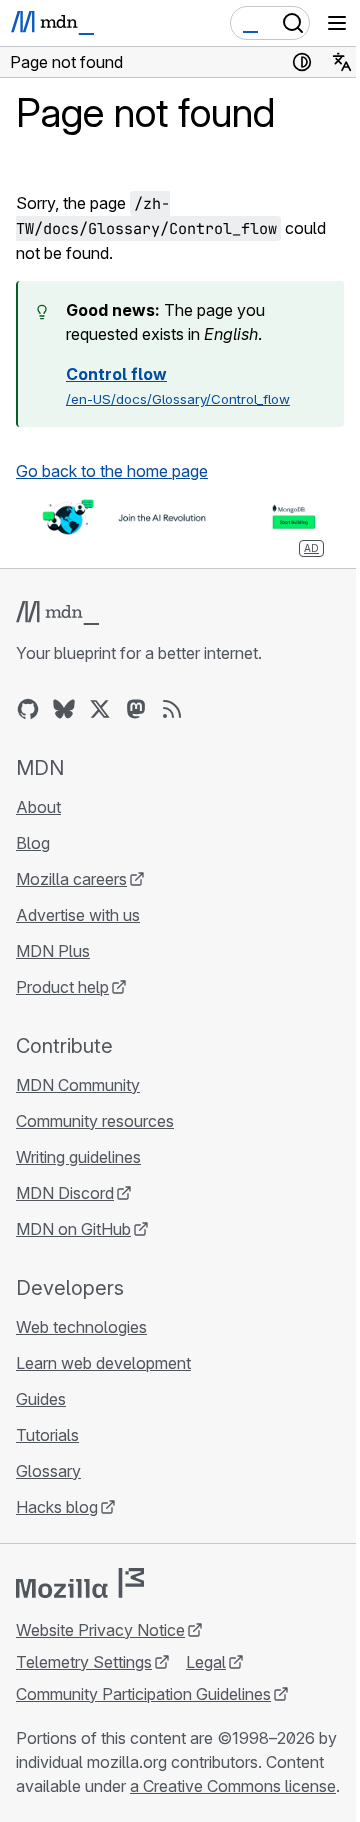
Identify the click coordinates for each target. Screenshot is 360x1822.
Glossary (48, 1471)
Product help (62, 987)
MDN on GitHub (73, 1229)
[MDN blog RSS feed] (172, 709)
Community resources (95, 1121)
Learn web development (103, 1363)
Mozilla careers (71, 879)
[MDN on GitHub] (28, 709)
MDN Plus (53, 951)
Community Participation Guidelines (143, 1694)
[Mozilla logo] (80, 1583)
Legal (206, 1662)
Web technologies (81, 1327)
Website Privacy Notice (100, 1630)
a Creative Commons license (233, 1786)
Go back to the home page (112, 471)
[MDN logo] (57, 613)
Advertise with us (78, 915)
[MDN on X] (100, 709)
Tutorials (47, 1435)
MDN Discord (65, 1193)
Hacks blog (57, 1507)
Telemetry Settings (84, 1662)
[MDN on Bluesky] (64, 709)
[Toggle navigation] (337, 23)
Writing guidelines (78, 1157)
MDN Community (78, 1085)
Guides (41, 1399)
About (38, 807)
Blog (33, 843)
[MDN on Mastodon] (136, 709)
